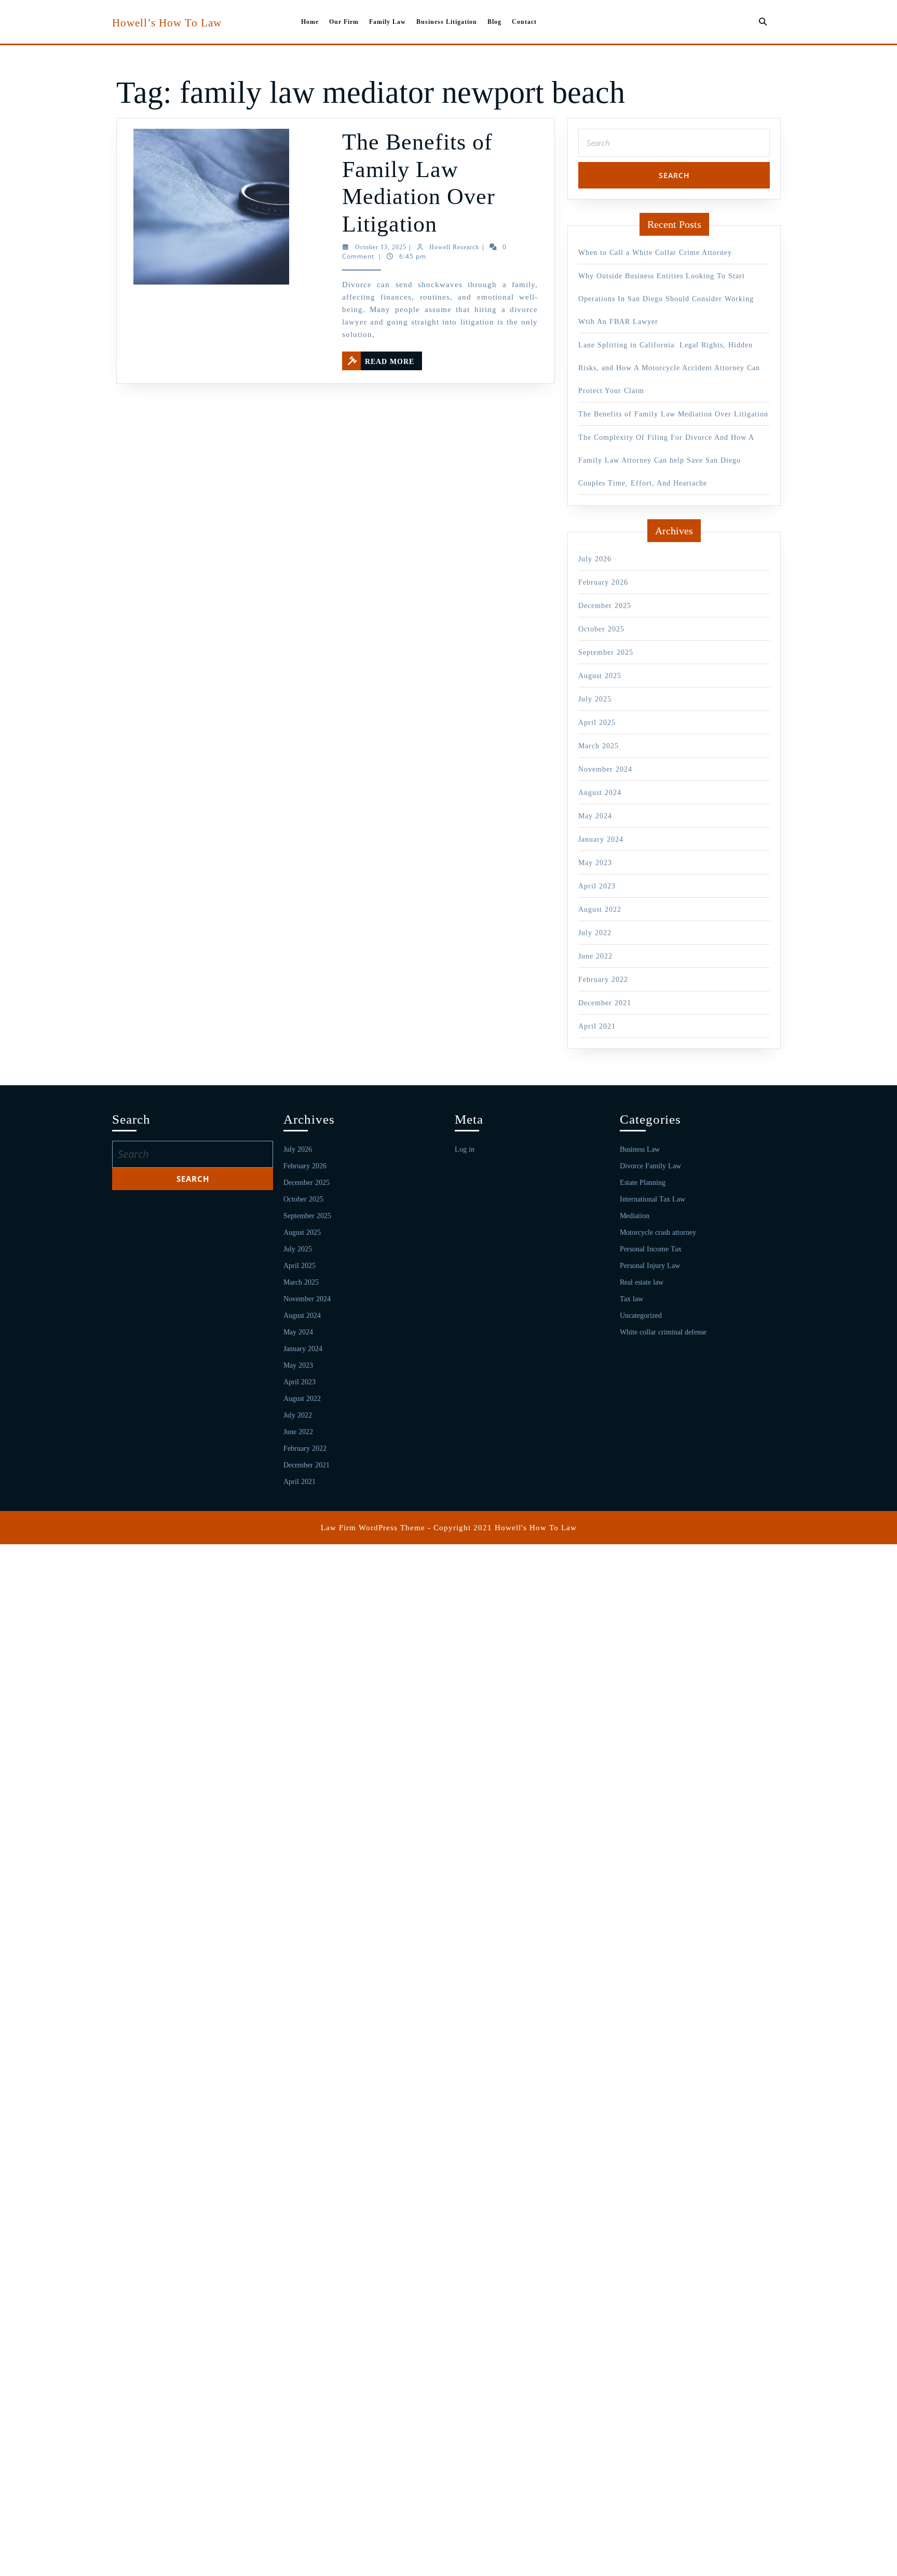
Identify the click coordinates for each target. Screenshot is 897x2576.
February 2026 (603, 582)
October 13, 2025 (381, 247)
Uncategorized (641, 1316)
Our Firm (344, 22)
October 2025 (601, 629)
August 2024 (600, 793)
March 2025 (599, 746)
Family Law (388, 22)
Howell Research (454, 247)
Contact (524, 22)
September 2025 (606, 652)
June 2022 (595, 956)
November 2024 (605, 769)
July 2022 (595, 933)
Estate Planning (643, 1183)
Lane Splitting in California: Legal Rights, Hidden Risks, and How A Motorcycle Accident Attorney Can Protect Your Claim (669, 368)
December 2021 (605, 1003)
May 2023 (595, 863)
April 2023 (597, 886)
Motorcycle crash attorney (658, 1232)
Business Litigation (447, 22)
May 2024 (595, 816)
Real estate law (642, 1282)
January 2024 (601, 839)
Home (310, 22)
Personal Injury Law (650, 1266)
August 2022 (600, 909)
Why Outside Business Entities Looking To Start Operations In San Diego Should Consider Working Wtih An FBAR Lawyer (666, 299)
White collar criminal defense (663, 1332)
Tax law (631, 1299)
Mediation (635, 1216)
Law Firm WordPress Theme (373, 1528)
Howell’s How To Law (167, 23)
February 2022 (603, 980)
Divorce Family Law (650, 1166)
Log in (465, 1149)
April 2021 (597, 1026)
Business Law (640, 1149)
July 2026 (595, 559)
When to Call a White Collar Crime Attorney (655, 253)
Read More (393, 359)
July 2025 (595, 699)
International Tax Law (653, 1199)
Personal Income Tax (651, 1249)
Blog (494, 22)
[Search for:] (674, 146)
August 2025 (600, 676)
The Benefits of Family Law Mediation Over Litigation (673, 414)
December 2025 (605, 606)
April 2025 (597, 723)
